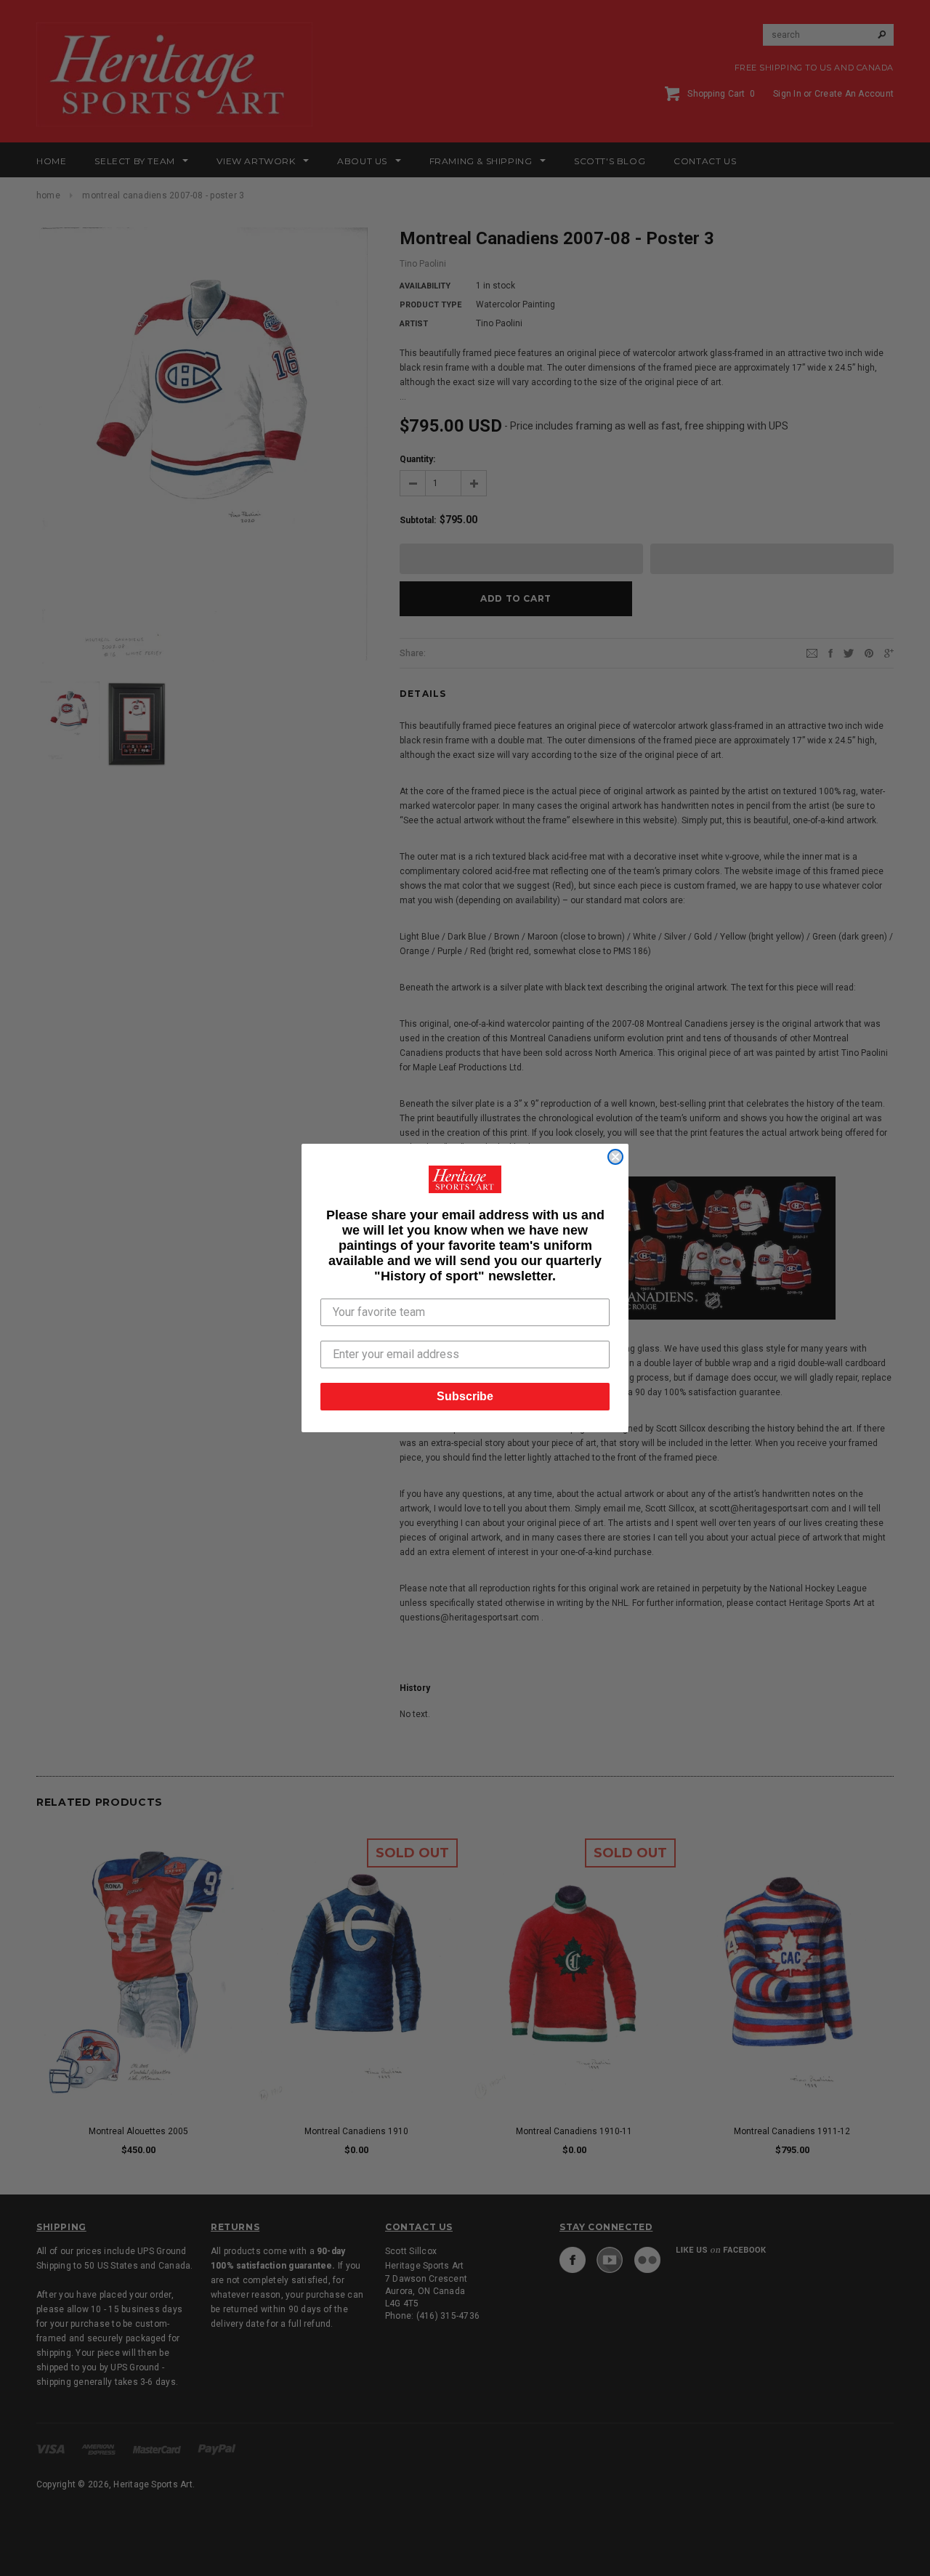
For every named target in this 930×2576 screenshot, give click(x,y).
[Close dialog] (615, 1157)
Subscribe (465, 1396)
